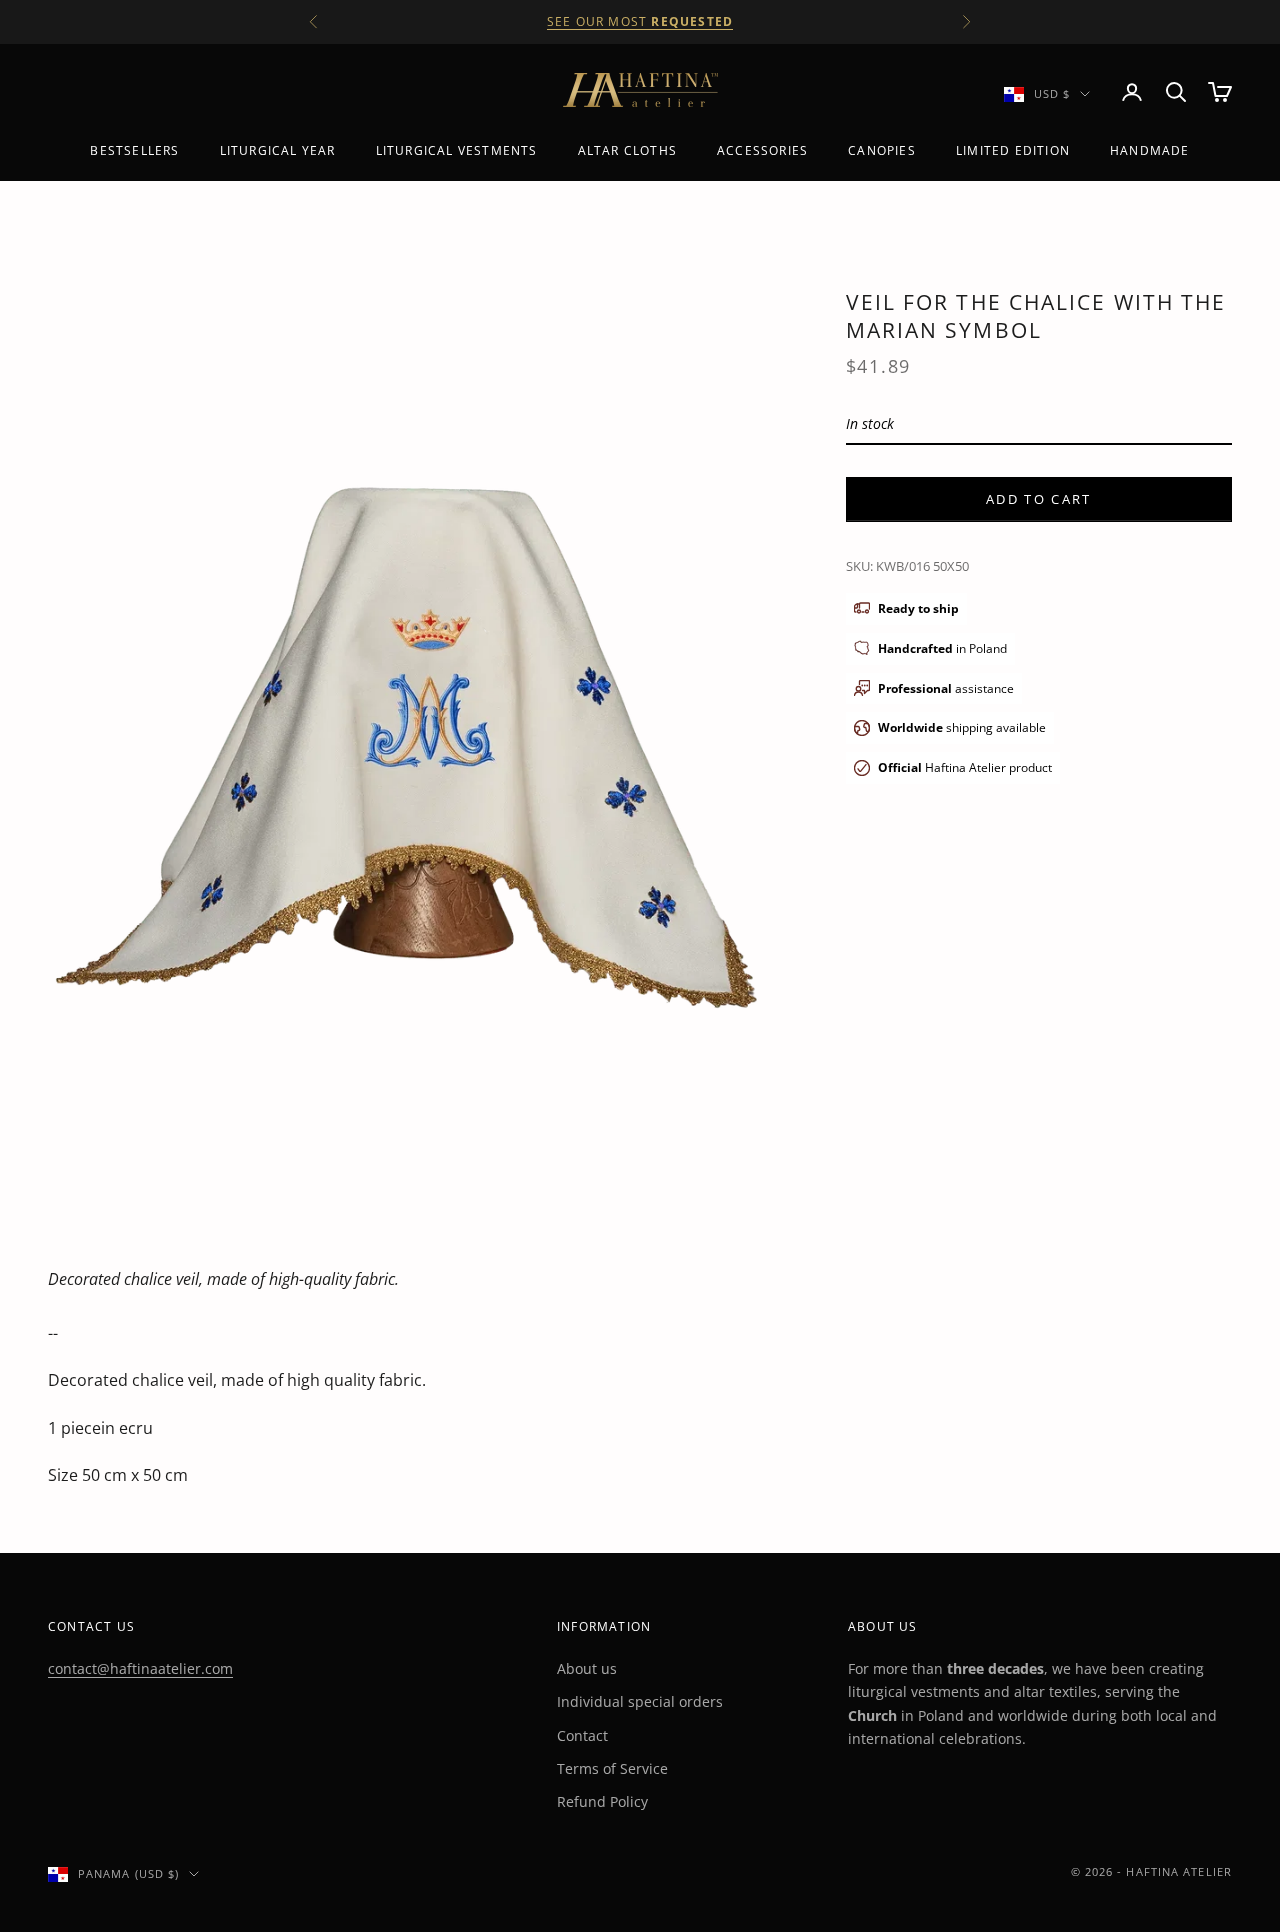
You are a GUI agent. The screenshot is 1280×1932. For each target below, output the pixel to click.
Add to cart (1039, 498)
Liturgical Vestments (457, 150)
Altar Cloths (627, 150)
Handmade (1150, 150)
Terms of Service (612, 1768)
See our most (640, 21)
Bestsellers (134, 150)
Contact (582, 1735)
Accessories (762, 150)
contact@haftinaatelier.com (140, 1668)
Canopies (882, 150)
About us (587, 1668)
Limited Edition (1013, 150)
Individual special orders (640, 1701)
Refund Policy (602, 1801)
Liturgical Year (278, 150)
